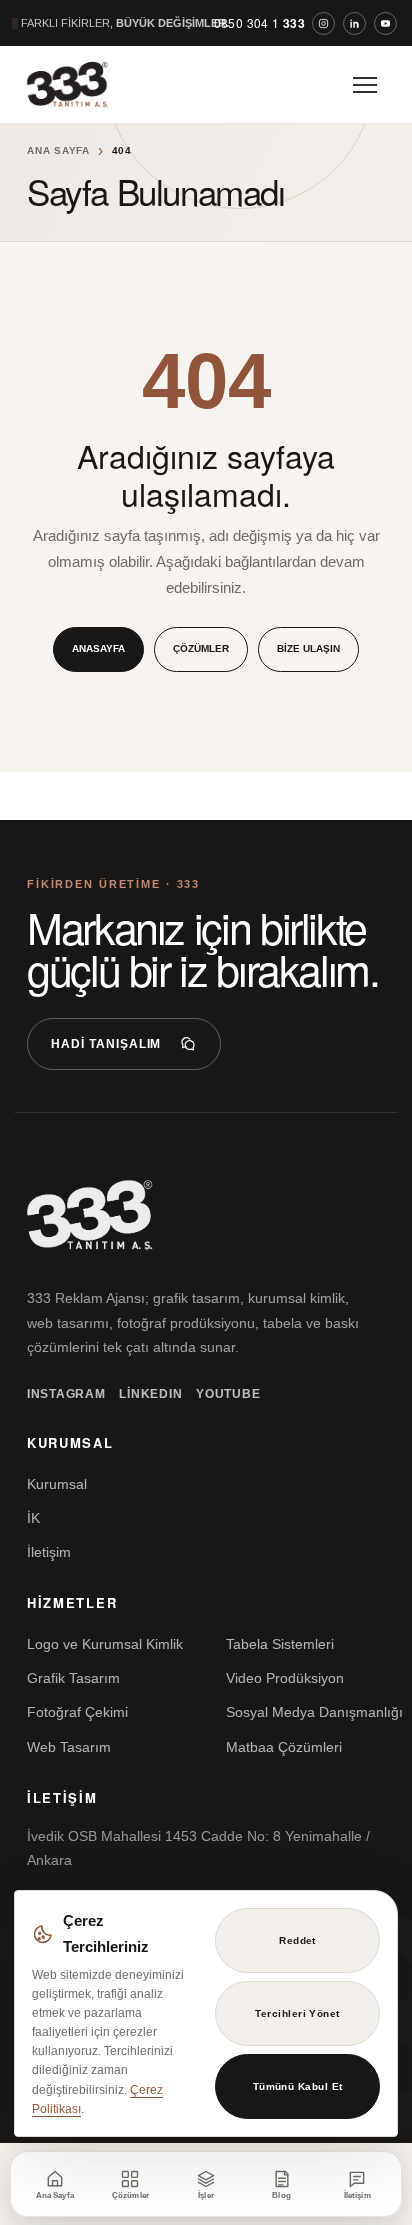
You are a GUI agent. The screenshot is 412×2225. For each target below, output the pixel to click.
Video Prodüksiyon (285, 1678)
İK (33, 1518)
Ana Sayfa (58, 150)
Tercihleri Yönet (297, 2013)
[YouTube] (385, 23)
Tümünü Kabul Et (298, 2086)
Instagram (66, 1394)
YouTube (228, 1394)
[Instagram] (323, 23)
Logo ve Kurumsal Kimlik (105, 1644)
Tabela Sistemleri (280, 1644)
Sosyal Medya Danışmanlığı (314, 1712)
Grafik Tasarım (73, 1678)
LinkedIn (150, 1394)
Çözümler (201, 648)
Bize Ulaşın (308, 648)
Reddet (297, 1940)
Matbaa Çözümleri (284, 1747)
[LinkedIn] (354, 23)
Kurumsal (57, 1484)
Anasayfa (98, 648)
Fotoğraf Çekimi (77, 1712)
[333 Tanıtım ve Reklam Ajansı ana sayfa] (85, 84)
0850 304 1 (259, 23)
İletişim (49, 1552)
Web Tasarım (69, 1747)
